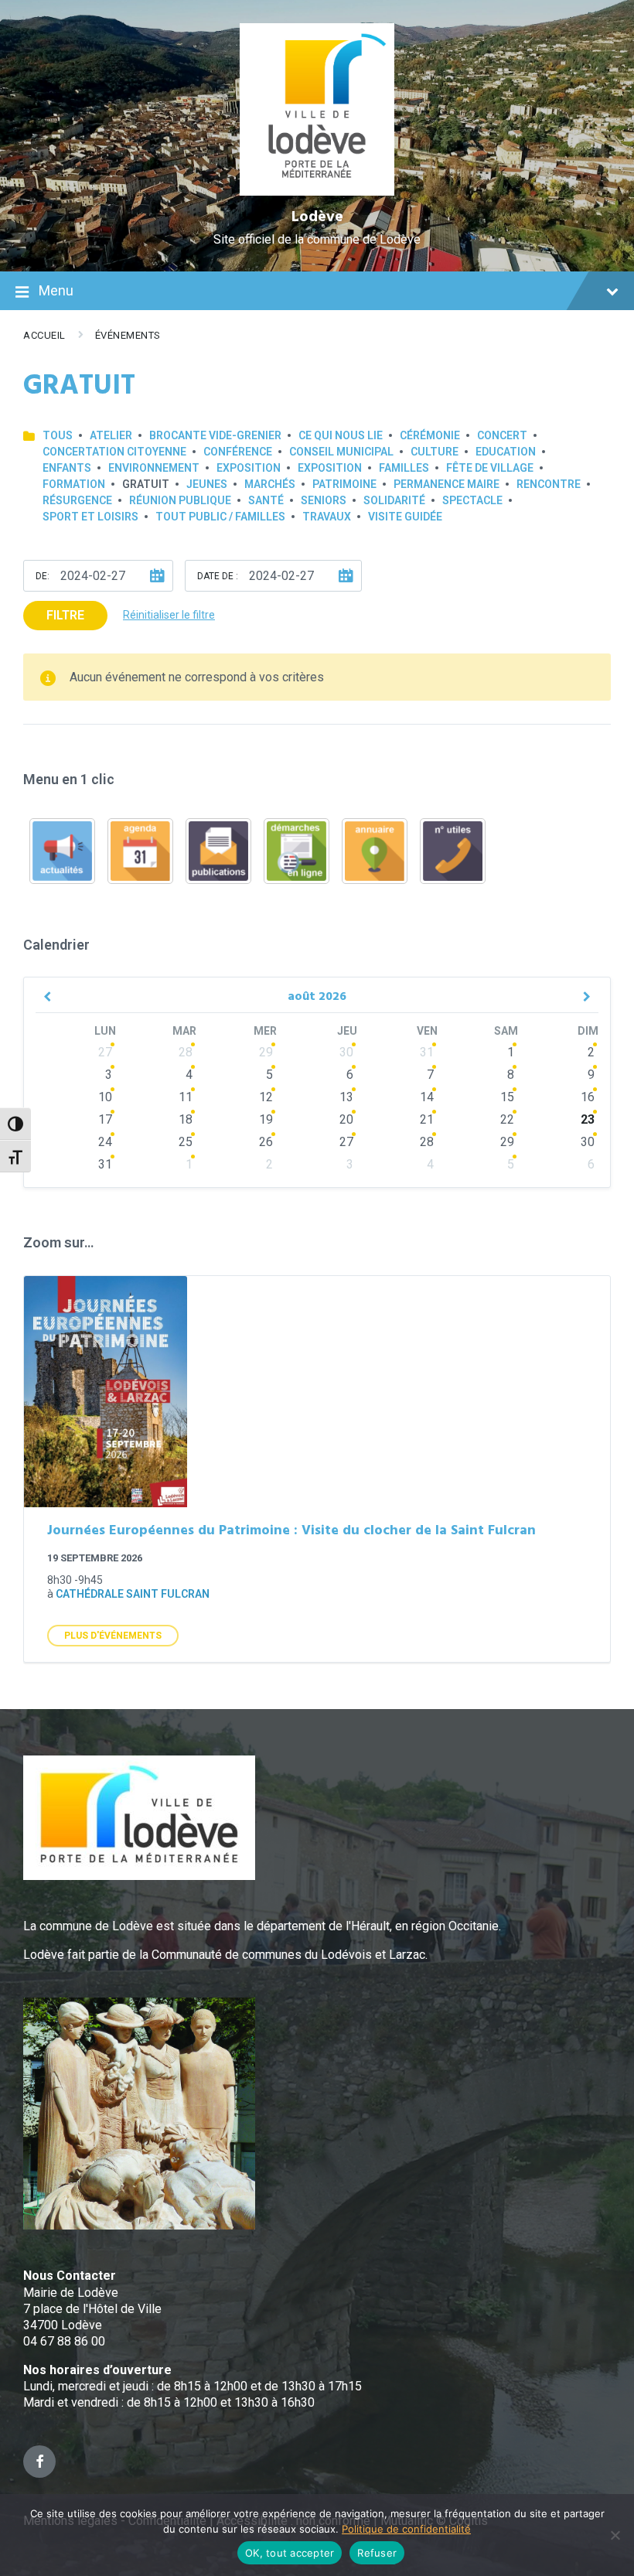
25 (186, 1142)
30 (346, 1052)
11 (186, 1097)
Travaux (327, 517)
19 (266, 1119)
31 (427, 1052)
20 (346, 1119)
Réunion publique (180, 500)
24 (105, 1142)
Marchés (270, 484)
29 (266, 1052)
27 (105, 1052)
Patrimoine (344, 484)
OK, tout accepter (290, 2553)
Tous (58, 435)
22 (507, 1119)
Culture (435, 452)
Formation (74, 484)
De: (43, 576)
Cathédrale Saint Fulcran (133, 1594)
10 (105, 1097)
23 (588, 1119)
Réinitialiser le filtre (169, 615)
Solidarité (394, 500)
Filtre (65, 615)
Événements (128, 335)
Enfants (67, 468)
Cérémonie (430, 435)
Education (506, 452)
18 (186, 1119)
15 (507, 1097)
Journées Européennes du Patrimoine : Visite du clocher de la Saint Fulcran (291, 1531)
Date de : (218, 576)
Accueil (44, 335)
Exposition (249, 468)
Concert (502, 435)
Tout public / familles (220, 517)
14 (427, 1097)
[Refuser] (615, 2535)
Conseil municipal (341, 452)
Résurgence (77, 500)
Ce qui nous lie (341, 435)
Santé (266, 500)
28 (186, 1052)
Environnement (154, 468)
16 (588, 1097)
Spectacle (472, 500)
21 (427, 1119)
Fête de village (490, 468)
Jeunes (207, 484)
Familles (404, 468)
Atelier (111, 435)
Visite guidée (405, 517)
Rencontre (549, 484)
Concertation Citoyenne (114, 452)
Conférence (238, 452)
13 (346, 1097)
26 (266, 1142)
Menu (56, 290)
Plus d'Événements (113, 1636)
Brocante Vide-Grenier (215, 435)
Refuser (377, 2553)
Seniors (324, 500)
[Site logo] (317, 191)
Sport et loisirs (90, 517)
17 (105, 1119)
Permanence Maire (447, 484)
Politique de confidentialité (406, 2529)
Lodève (317, 217)
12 (266, 1097)
